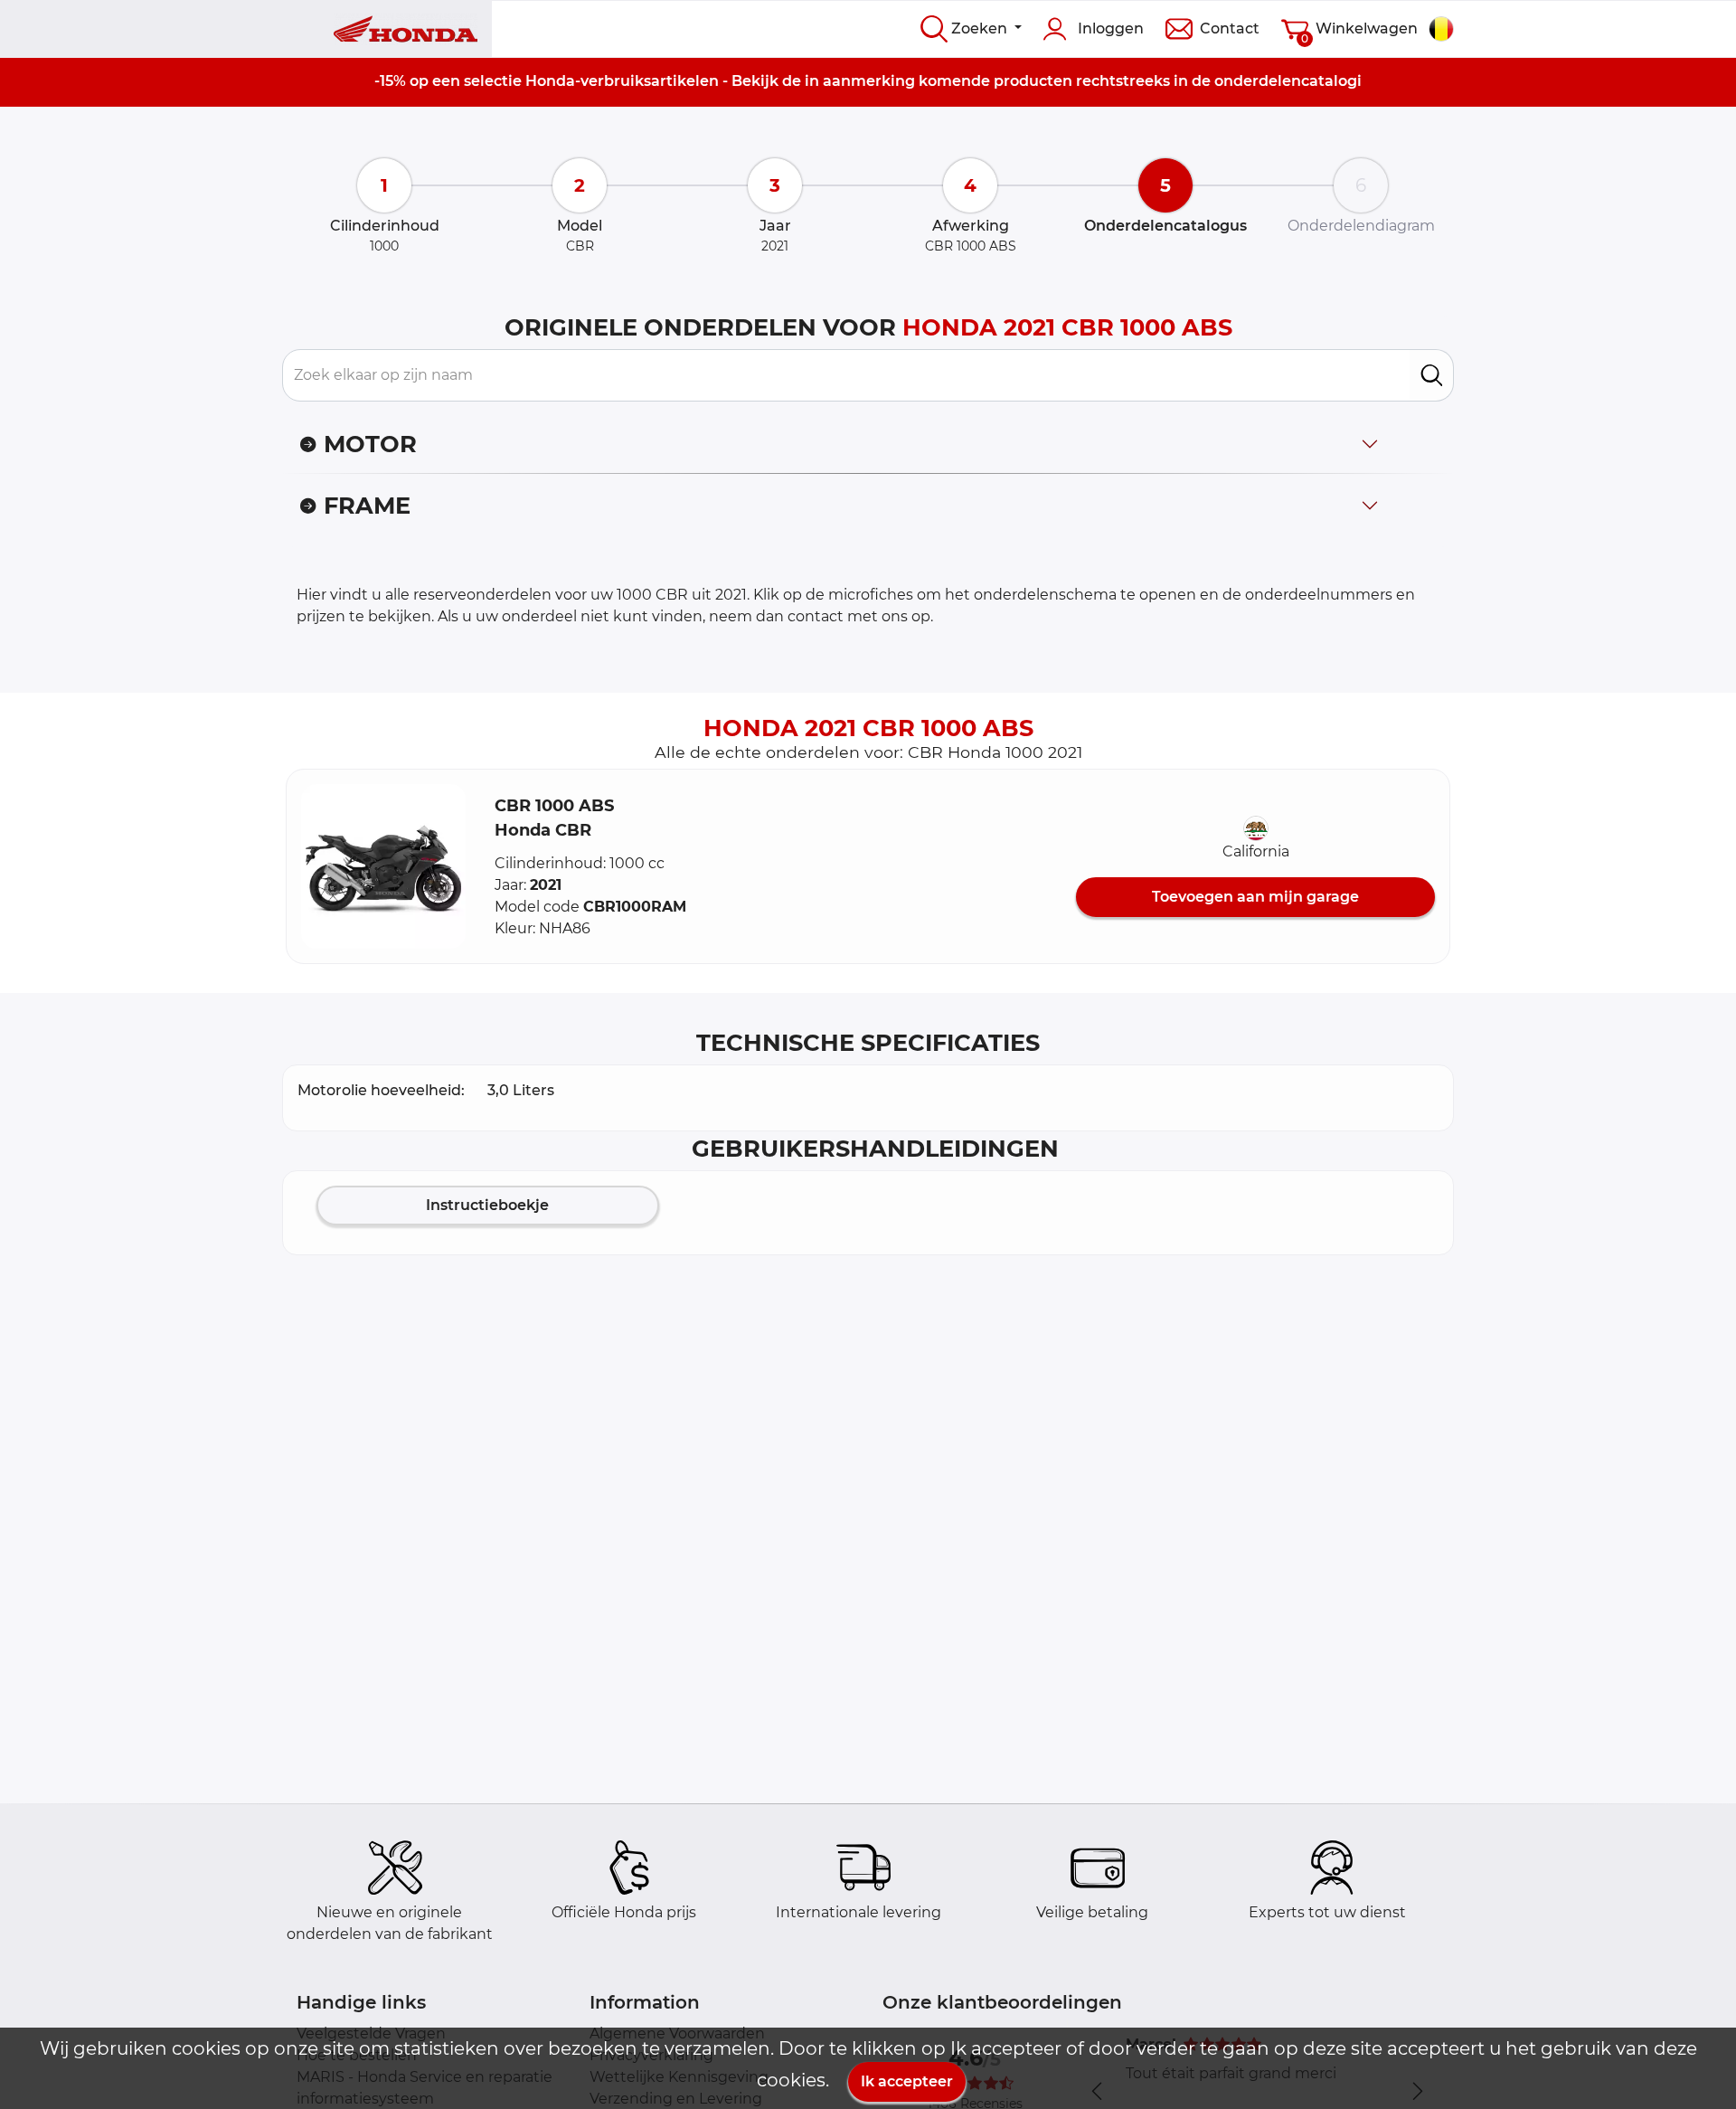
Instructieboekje (487, 1205)
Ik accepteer (907, 2081)
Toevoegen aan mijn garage (1255, 897)
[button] (383, 866)
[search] (1432, 375)
